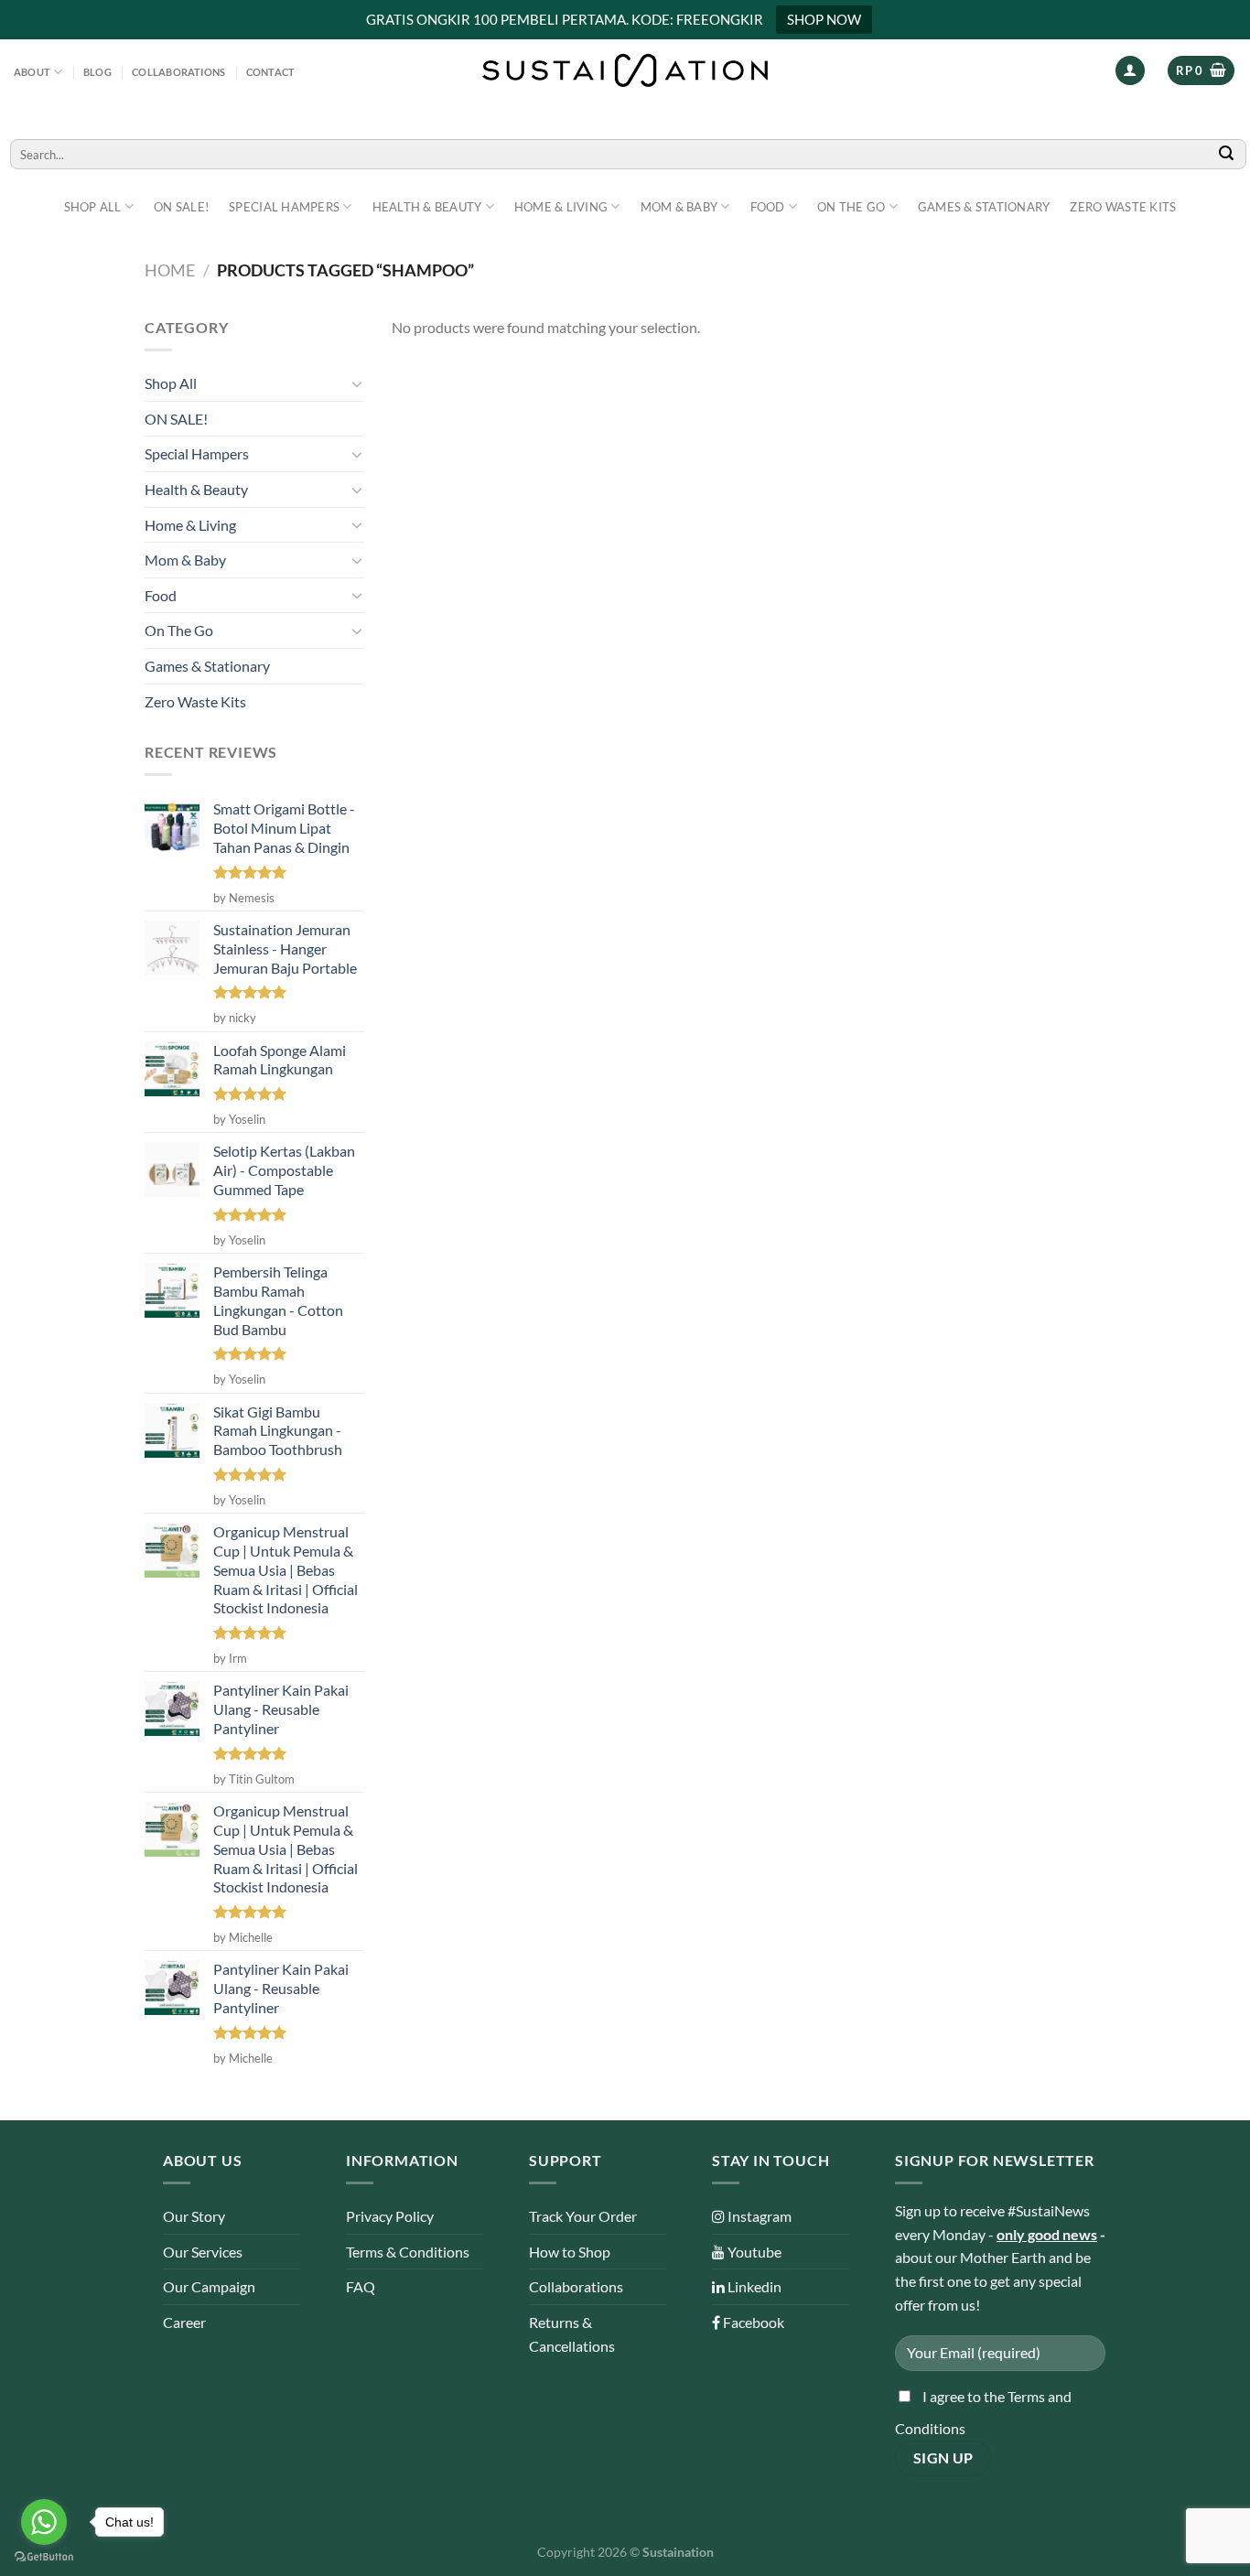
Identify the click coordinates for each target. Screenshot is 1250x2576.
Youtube (753, 2252)
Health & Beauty (427, 207)
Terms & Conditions (408, 2252)
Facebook (752, 2322)
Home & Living (561, 207)
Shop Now (824, 19)
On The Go (851, 207)
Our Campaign (209, 2286)
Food (768, 207)
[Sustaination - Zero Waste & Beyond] (625, 70)
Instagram (758, 2216)
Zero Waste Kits (1123, 207)
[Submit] (1227, 154)
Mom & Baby (679, 207)
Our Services (203, 2252)
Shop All (93, 207)
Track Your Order (583, 2216)
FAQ (361, 2286)
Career (184, 2322)
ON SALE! (181, 207)
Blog (97, 72)
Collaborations (178, 72)
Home (170, 270)
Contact (271, 72)
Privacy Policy (390, 2216)
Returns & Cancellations (572, 2334)
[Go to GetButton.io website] (44, 2557)
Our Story (194, 2216)
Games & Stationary (984, 207)
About (32, 72)
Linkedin (753, 2286)
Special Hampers (284, 207)
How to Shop (570, 2252)
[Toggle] (357, 383)
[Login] (1130, 71)
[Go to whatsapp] (44, 2522)
